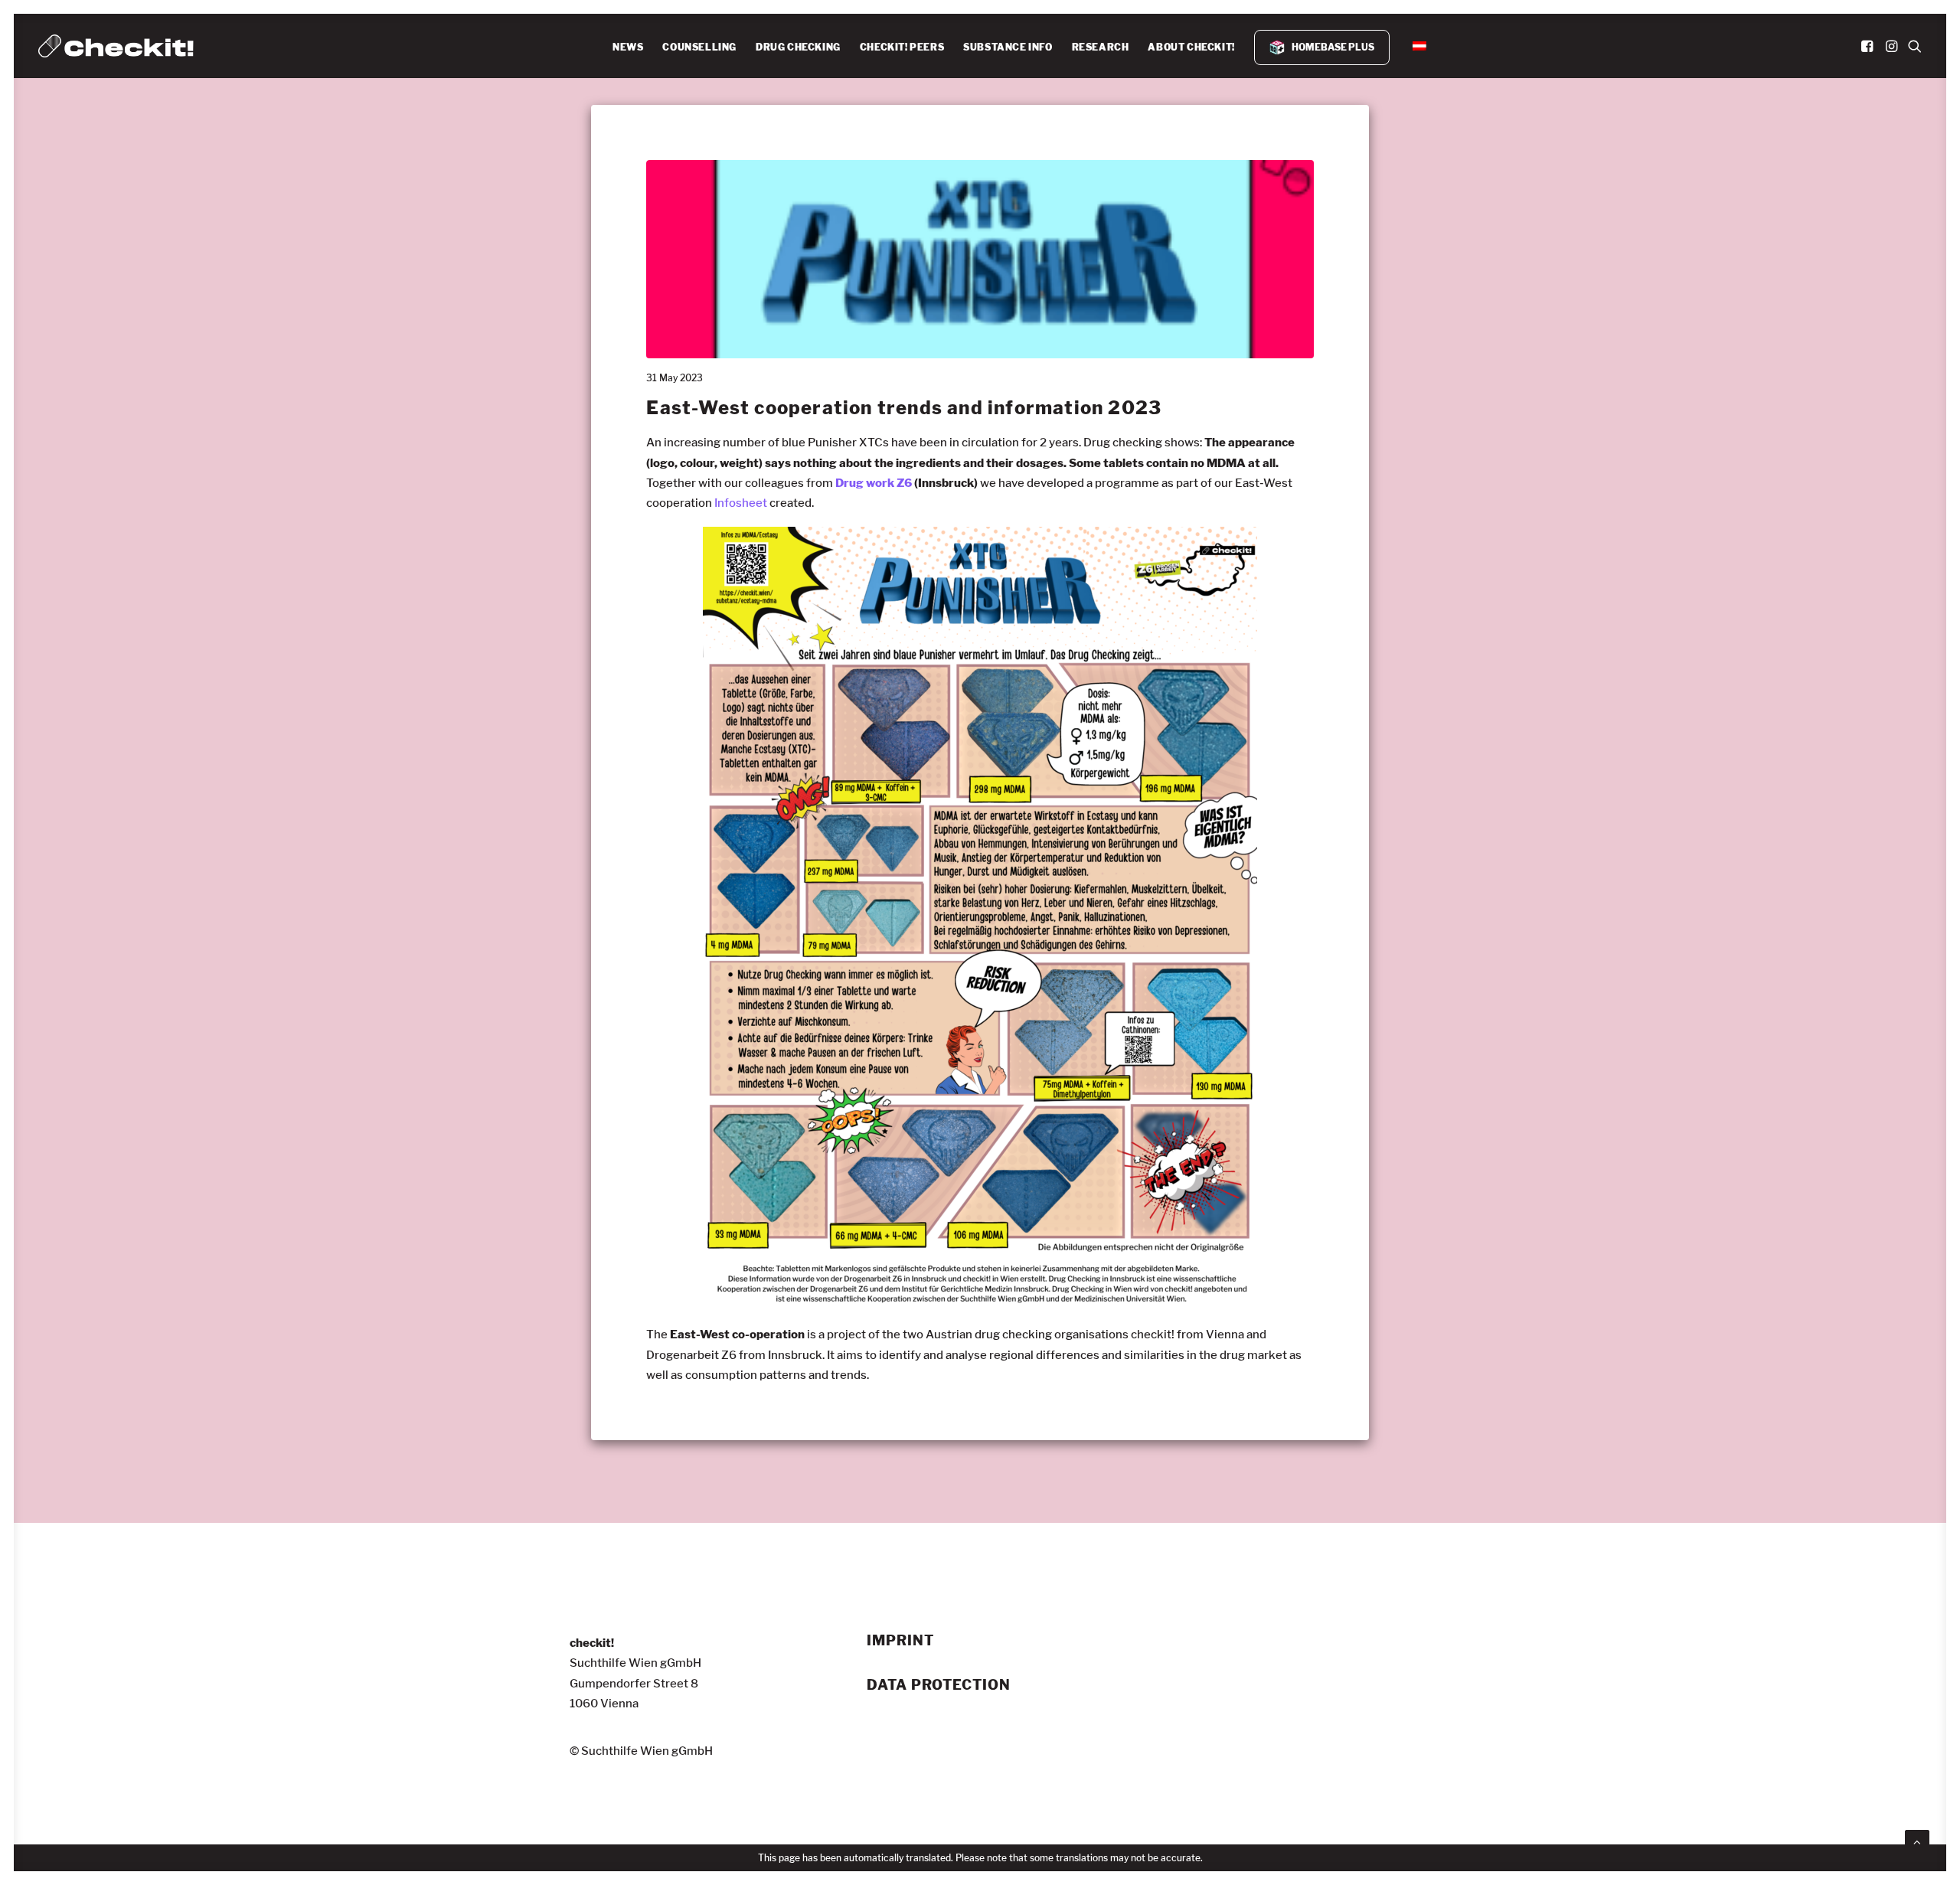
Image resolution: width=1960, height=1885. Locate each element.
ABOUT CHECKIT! (1191, 47)
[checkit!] (116, 46)
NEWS (628, 47)
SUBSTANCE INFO (1008, 47)
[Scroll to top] (1917, 1840)
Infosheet (740, 503)
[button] (1869, 46)
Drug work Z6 (874, 483)
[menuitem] (628, 47)
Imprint (900, 1641)
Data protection (939, 1685)
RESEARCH (1101, 47)
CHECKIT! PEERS (902, 47)
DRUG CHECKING (798, 47)
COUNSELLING (699, 47)
